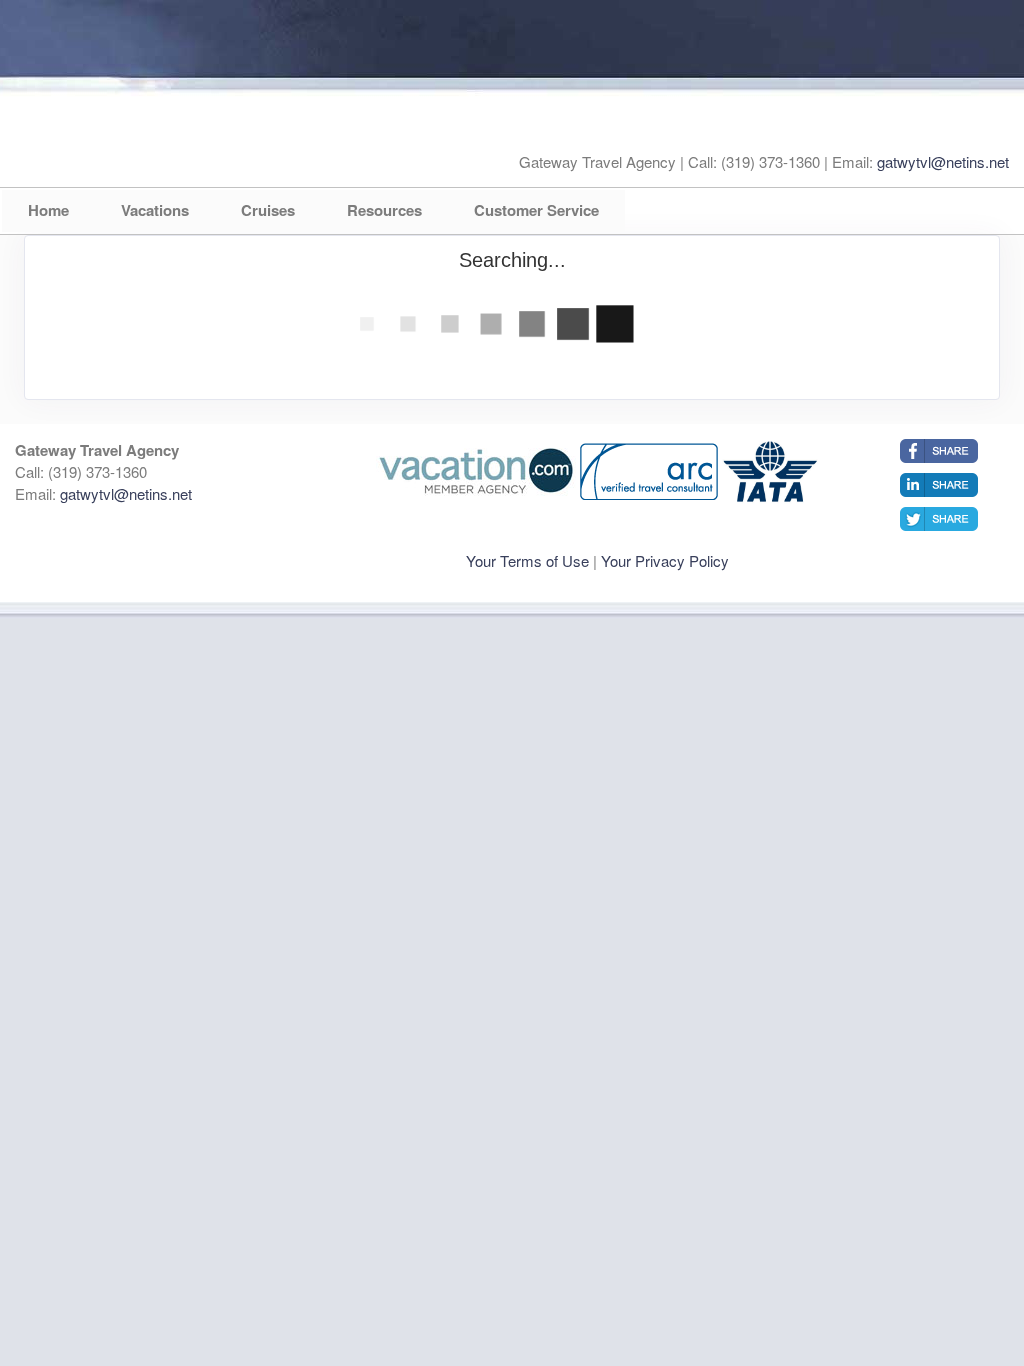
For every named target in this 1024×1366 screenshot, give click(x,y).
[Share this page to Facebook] (939, 451)
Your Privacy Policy (665, 560)
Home (48, 210)
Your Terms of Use (527, 560)
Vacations (155, 210)
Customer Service (536, 210)
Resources (384, 210)
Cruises (268, 210)
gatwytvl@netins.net (943, 161)
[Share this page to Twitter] (939, 519)
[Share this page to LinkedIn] (939, 485)
